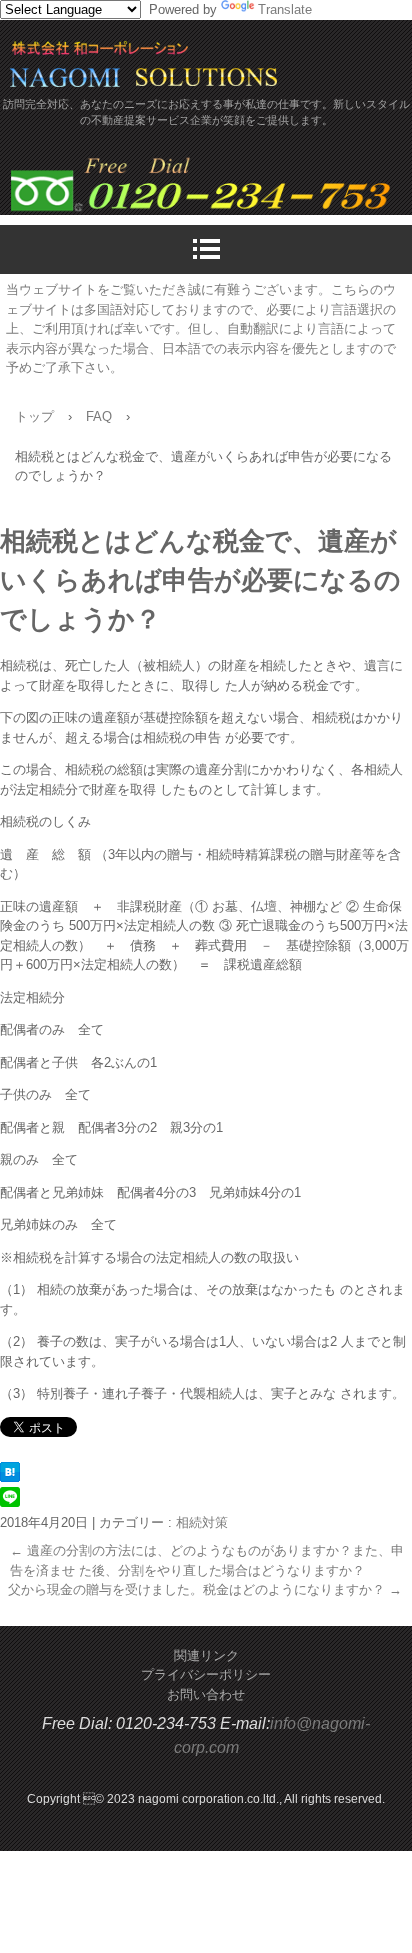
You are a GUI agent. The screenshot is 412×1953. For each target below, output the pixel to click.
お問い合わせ (206, 1694)
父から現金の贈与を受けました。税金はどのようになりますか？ (205, 1589)
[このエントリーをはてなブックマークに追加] (10, 1477)
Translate (285, 9)
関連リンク (206, 1655)
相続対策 (202, 1522)
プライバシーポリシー (206, 1674)
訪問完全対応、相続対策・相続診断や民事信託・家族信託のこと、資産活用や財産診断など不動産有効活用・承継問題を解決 (160, 68)
